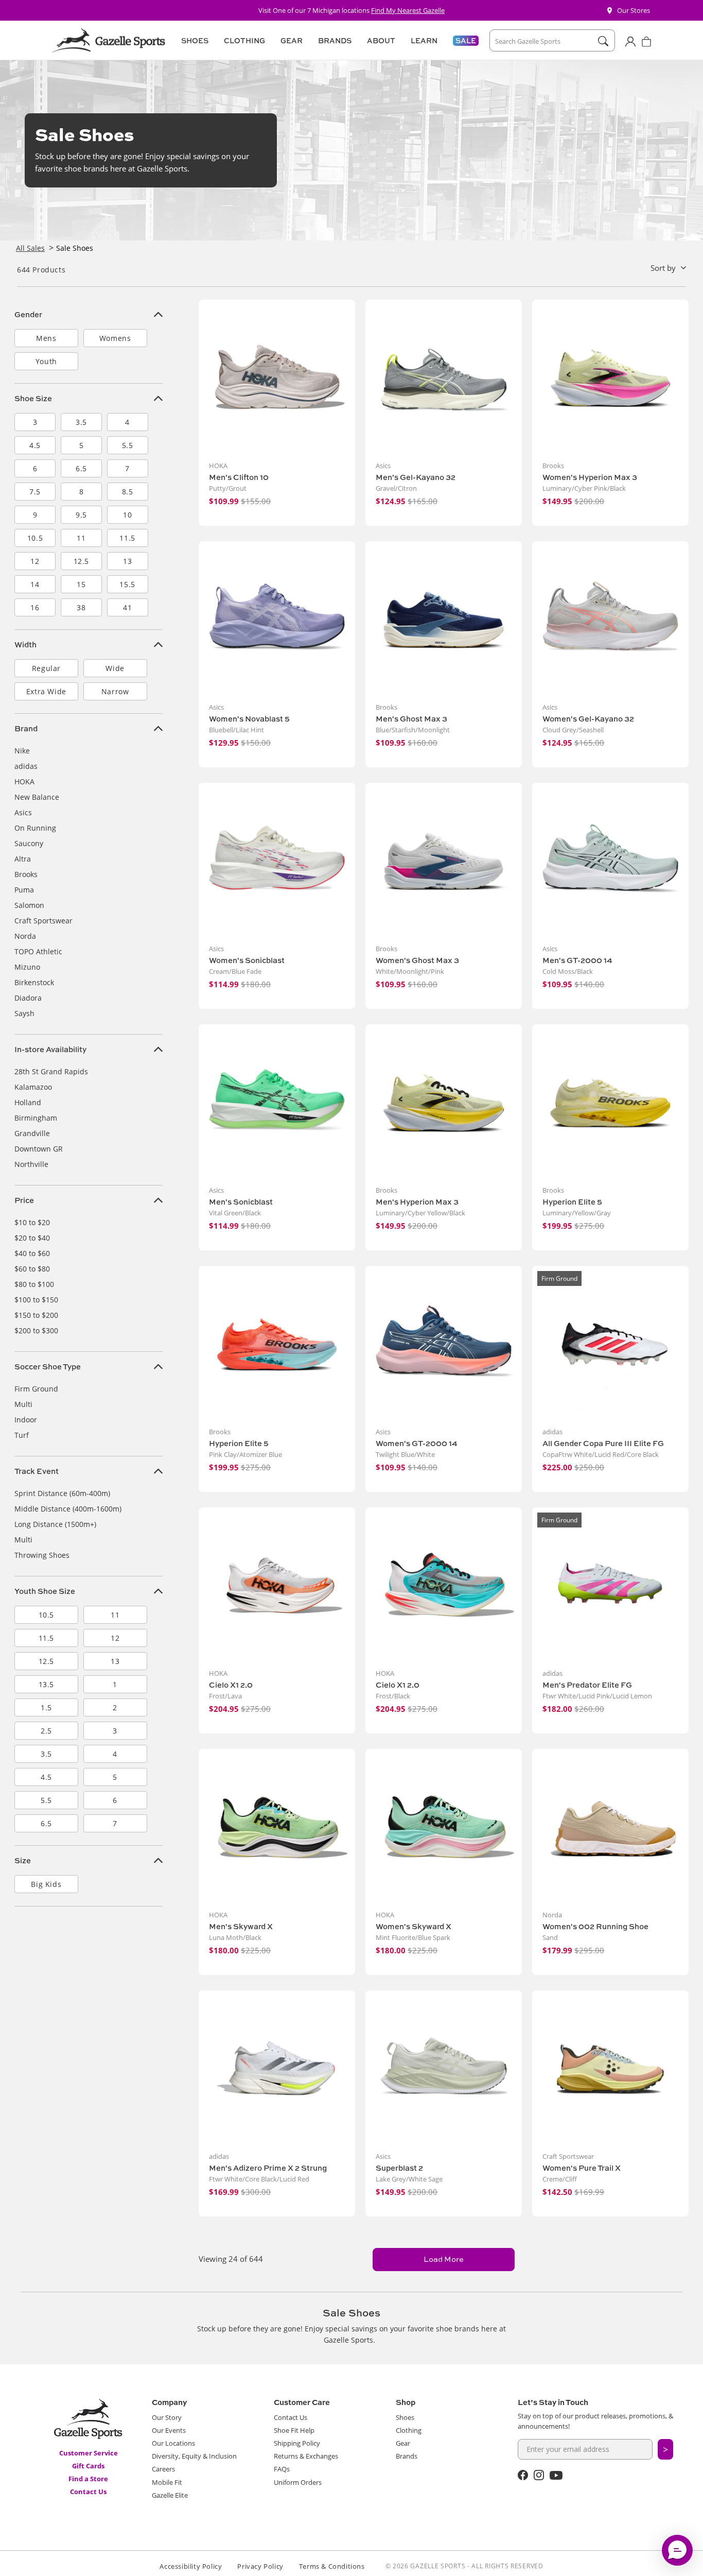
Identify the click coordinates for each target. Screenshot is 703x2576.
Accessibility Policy (191, 2566)
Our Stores (634, 10)
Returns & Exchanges (306, 2456)
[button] (193, 41)
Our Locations (173, 2443)
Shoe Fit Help (294, 2430)
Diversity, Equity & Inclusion (194, 2456)
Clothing (409, 2430)
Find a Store (88, 2479)
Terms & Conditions (332, 2566)
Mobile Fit (167, 2482)
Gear (403, 2443)
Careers (163, 2469)
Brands (407, 2456)
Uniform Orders (298, 2482)
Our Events (169, 2430)
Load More (444, 2259)
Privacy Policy (260, 2566)
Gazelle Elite (170, 2495)
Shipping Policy (297, 2443)
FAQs (282, 2469)
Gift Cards (88, 2466)
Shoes (405, 2417)
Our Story (167, 2417)
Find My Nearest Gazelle (408, 10)
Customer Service (89, 2453)
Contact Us (88, 2492)
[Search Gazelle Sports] (603, 41)
